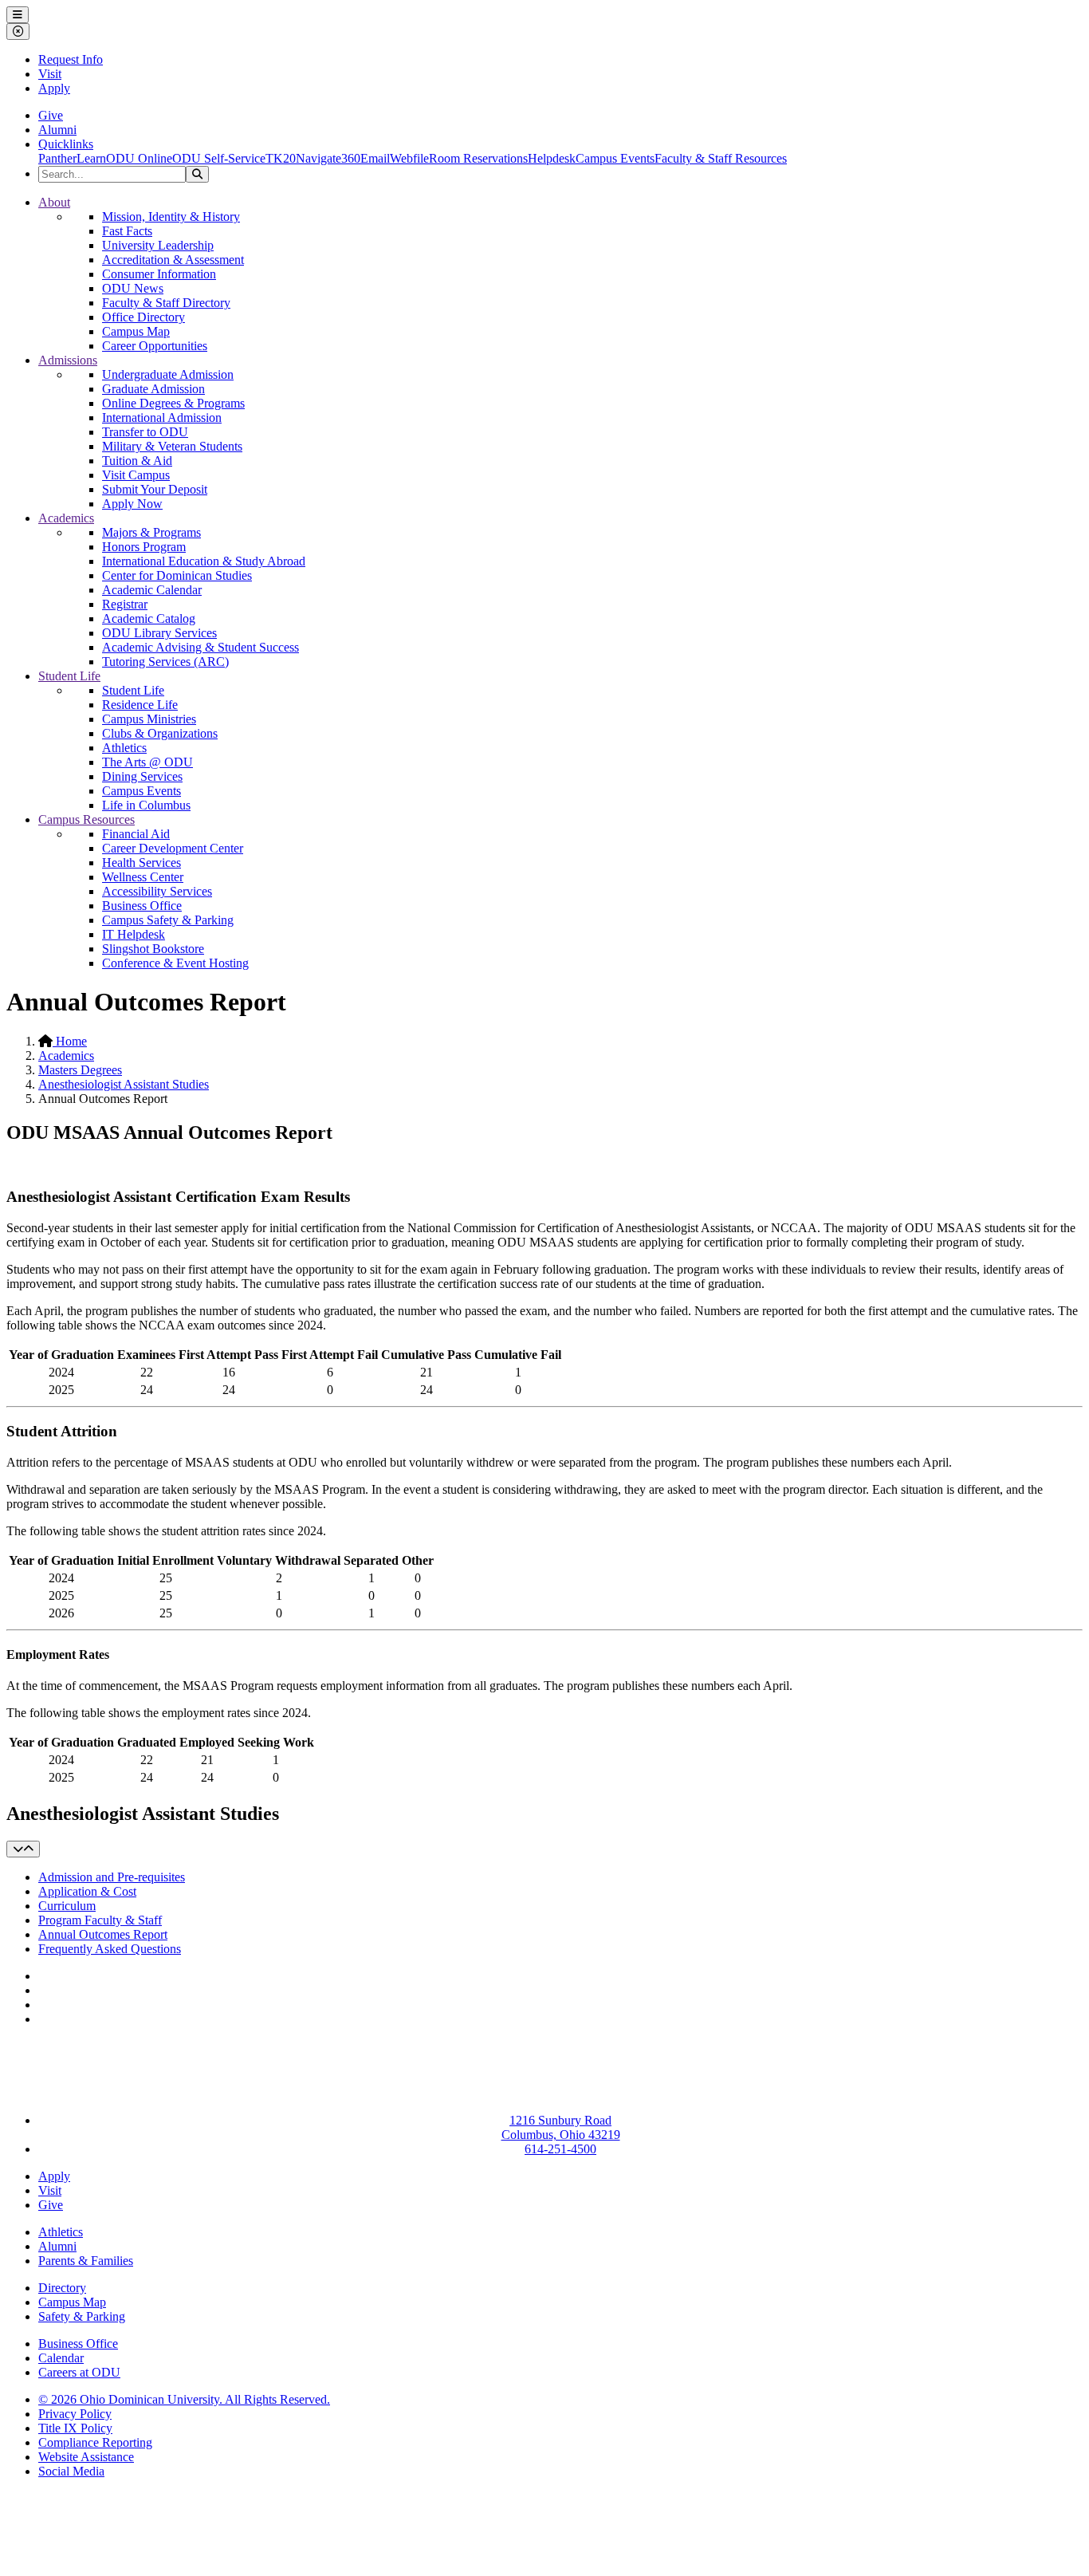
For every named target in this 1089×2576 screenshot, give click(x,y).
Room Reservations (478, 158)
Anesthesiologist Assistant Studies (124, 1084)
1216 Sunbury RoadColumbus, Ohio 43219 (561, 2127)
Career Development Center (173, 848)
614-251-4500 (560, 2149)
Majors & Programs (151, 532)
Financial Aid (136, 834)
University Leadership (158, 245)
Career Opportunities (155, 346)
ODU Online (139, 158)
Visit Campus (136, 475)
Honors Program (144, 547)
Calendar (61, 2358)
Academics (66, 518)
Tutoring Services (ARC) (165, 662)
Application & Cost (87, 1891)
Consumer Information (159, 274)
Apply (54, 88)
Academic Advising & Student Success (201, 647)
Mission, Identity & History (171, 217)
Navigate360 (328, 158)
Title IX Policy (75, 2428)
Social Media (71, 2471)
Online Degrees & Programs (173, 403)
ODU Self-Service (219, 158)
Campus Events (615, 158)
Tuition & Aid (137, 461)
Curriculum (67, 1906)
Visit (50, 74)
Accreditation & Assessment (173, 260)
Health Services (142, 863)
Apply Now (132, 504)
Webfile (409, 158)
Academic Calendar (152, 590)
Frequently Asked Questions (110, 1949)
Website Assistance (86, 2457)
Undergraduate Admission (168, 374)
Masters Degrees (80, 1070)
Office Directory (143, 317)
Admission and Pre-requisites (112, 1877)
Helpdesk (552, 158)
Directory (62, 2288)
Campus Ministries (149, 719)
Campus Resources (86, 819)
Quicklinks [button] (66, 144)
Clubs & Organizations (160, 733)
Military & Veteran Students (172, 446)
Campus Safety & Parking (168, 920)
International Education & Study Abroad (204, 561)
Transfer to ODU (145, 432)
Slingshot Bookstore (153, 949)
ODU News (133, 288)
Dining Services (142, 776)
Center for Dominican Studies (177, 575)
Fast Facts (127, 231)
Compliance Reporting (95, 2442)
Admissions (68, 360)
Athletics (124, 748)
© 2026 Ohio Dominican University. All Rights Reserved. (184, 2399)
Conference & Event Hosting (175, 963)
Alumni (57, 130)
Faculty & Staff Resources (721, 158)
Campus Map (136, 331)
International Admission (162, 418)
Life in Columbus (146, 805)
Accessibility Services (157, 891)
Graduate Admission (153, 389)
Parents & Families (86, 2261)
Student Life (69, 676)
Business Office (142, 906)
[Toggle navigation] (23, 1849)
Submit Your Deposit (155, 489)
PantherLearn (72, 158)
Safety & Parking (82, 2316)
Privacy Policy (75, 2414)
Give (51, 115)
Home (70, 1041)
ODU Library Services (159, 633)
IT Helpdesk (134, 934)
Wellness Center (143, 877)
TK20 (281, 158)
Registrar (125, 604)
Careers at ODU (79, 2372)
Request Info (71, 59)
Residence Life (140, 705)
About (54, 202)
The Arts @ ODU (147, 762)
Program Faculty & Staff (100, 1920)
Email (375, 158)
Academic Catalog (149, 618)
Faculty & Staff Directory (166, 303)
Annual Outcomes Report (103, 1934)
